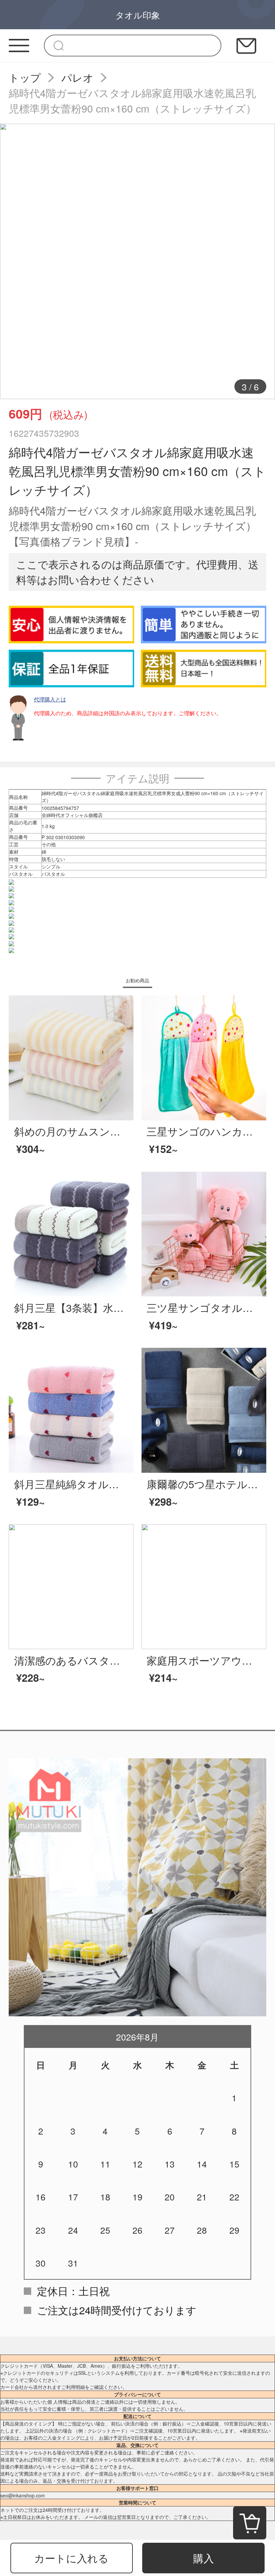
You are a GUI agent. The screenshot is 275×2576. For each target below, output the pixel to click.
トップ (25, 77)
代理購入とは (50, 699)
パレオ (77, 77)
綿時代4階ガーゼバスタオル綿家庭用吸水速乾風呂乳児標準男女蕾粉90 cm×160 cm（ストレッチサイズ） (132, 100)
